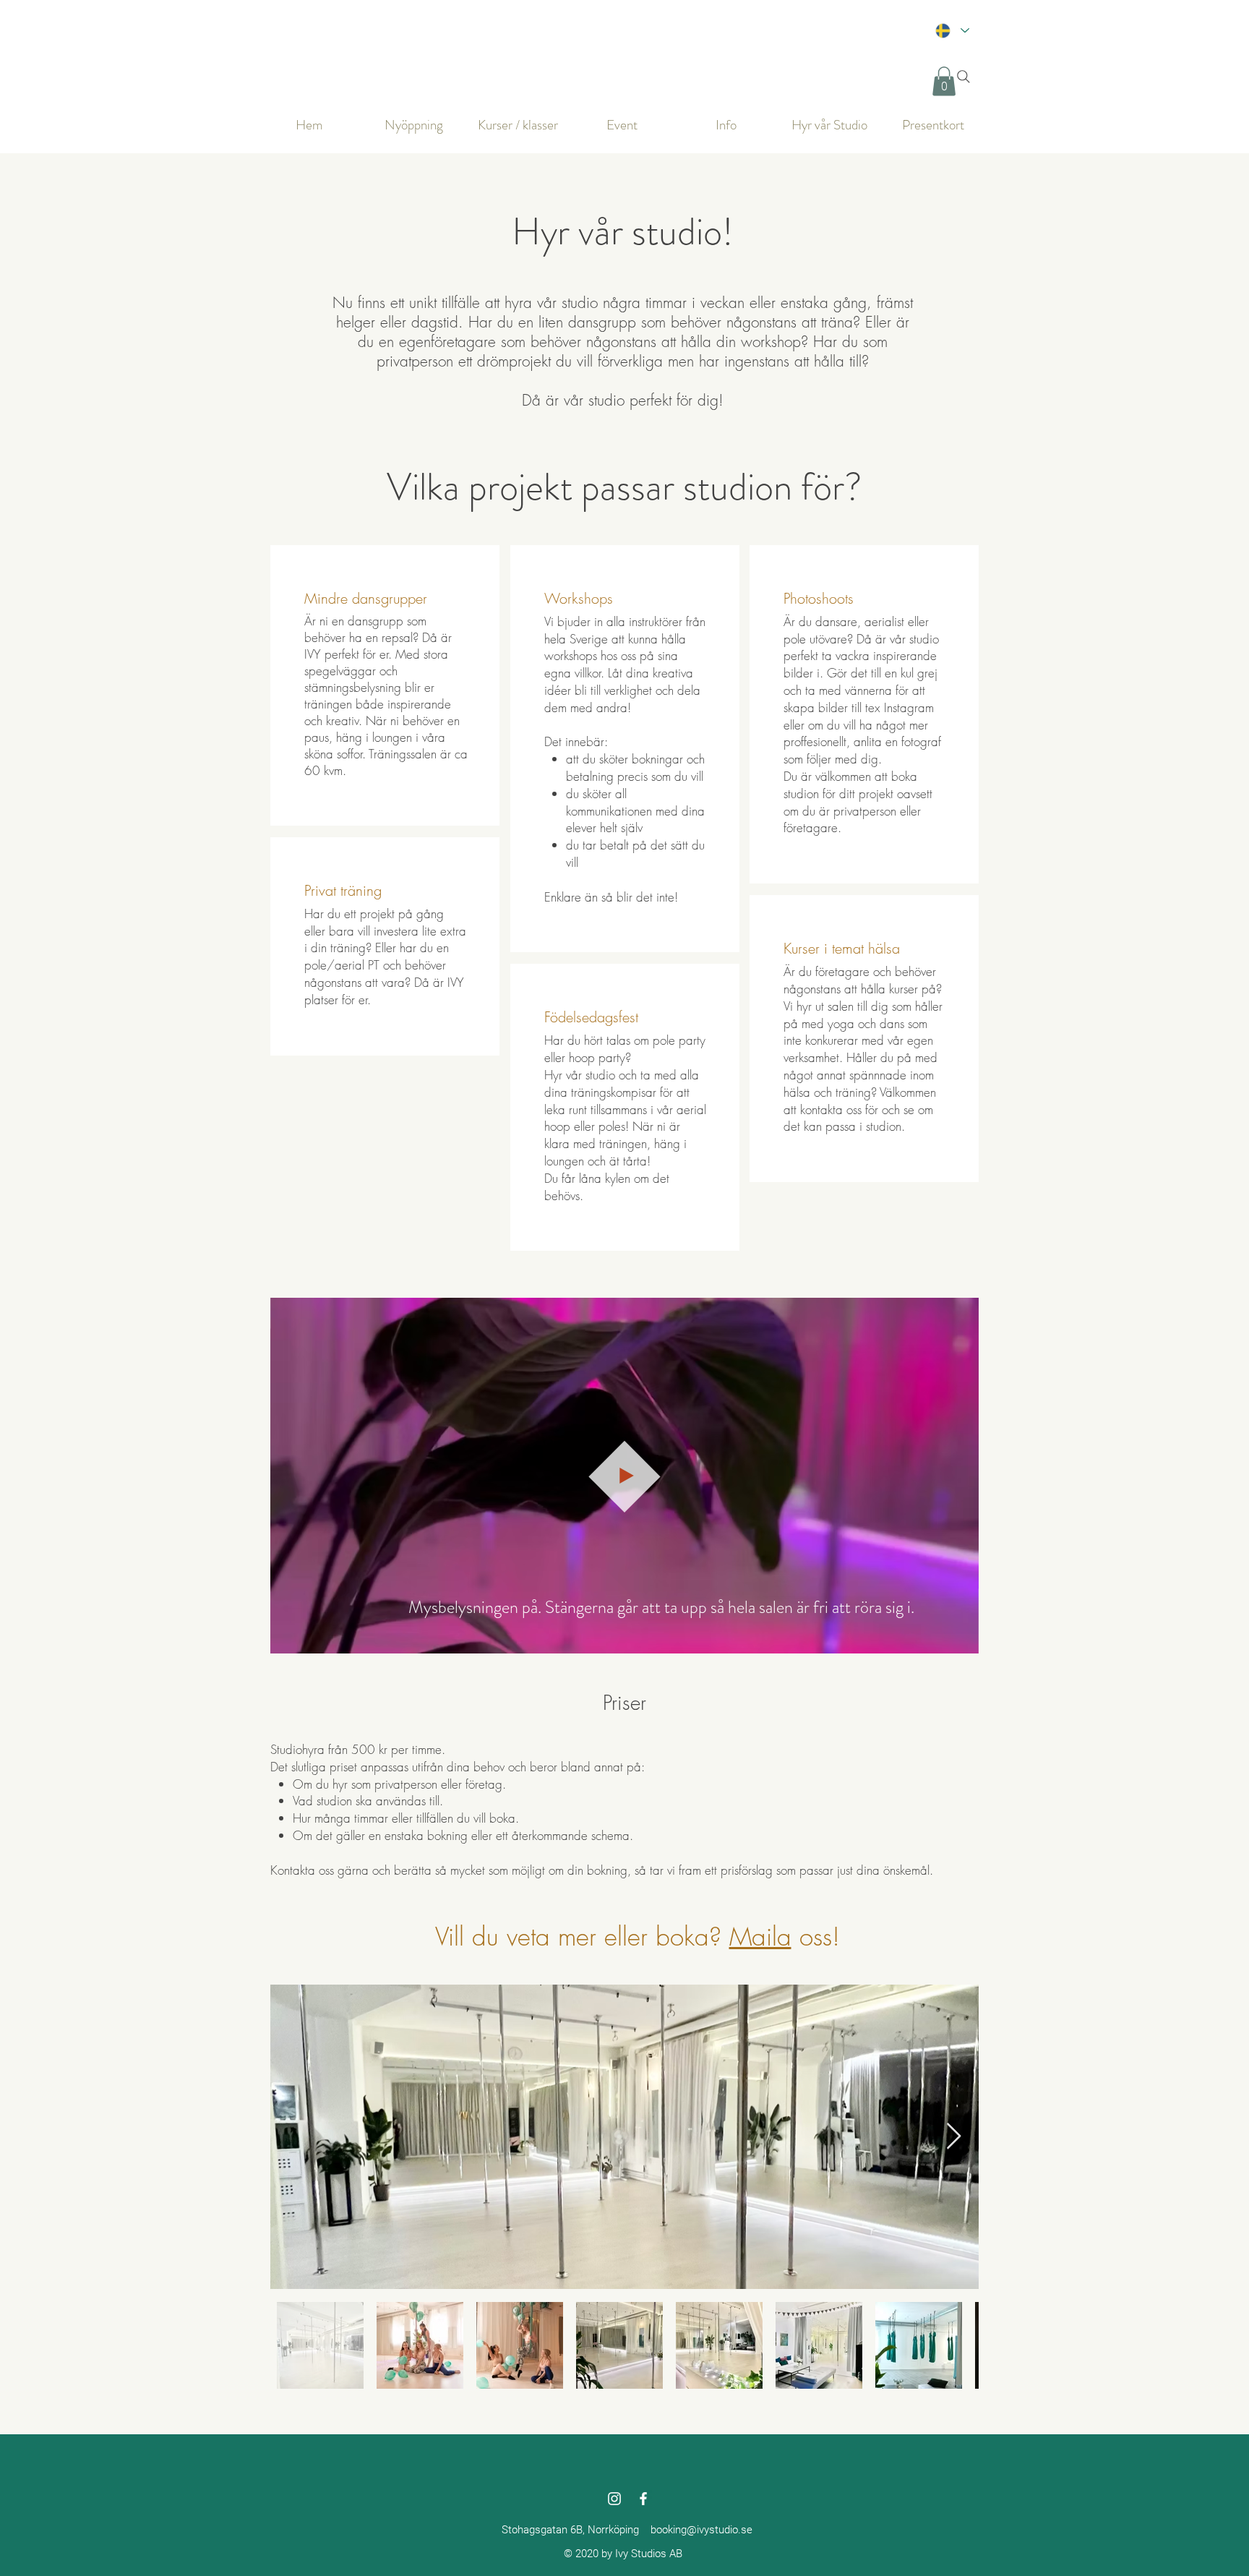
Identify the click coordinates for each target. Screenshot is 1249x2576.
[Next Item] (954, 2137)
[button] (944, 81)
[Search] (963, 77)
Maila (760, 1937)
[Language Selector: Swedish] (952, 30)
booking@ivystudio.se (701, 2530)
